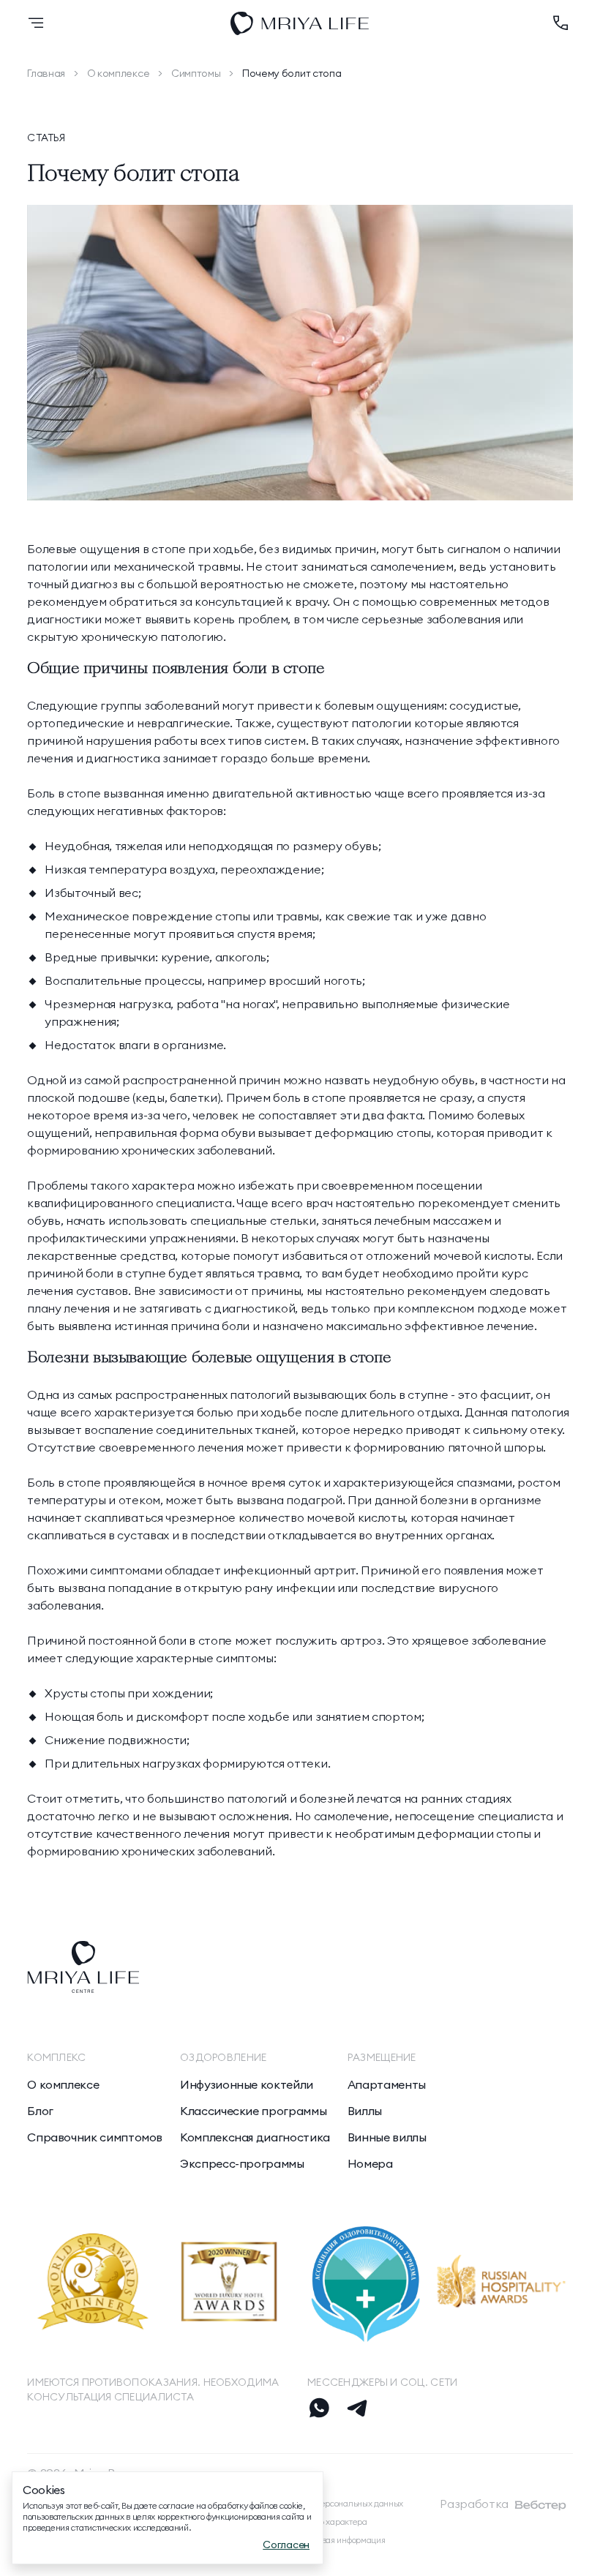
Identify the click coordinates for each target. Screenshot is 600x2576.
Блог (40, 2111)
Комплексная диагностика (255, 2137)
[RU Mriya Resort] (300, 23)
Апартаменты (387, 2084)
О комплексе (118, 73)
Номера (370, 2163)
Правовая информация (341, 2540)
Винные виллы (387, 2137)
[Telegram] (357, 2408)
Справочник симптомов (95, 2137)
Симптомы (196, 73)
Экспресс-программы (242, 2163)
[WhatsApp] (319, 2408)
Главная (46, 73)
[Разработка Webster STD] (541, 2505)
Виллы (365, 2111)
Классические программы (253, 2111)
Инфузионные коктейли (247, 2084)
